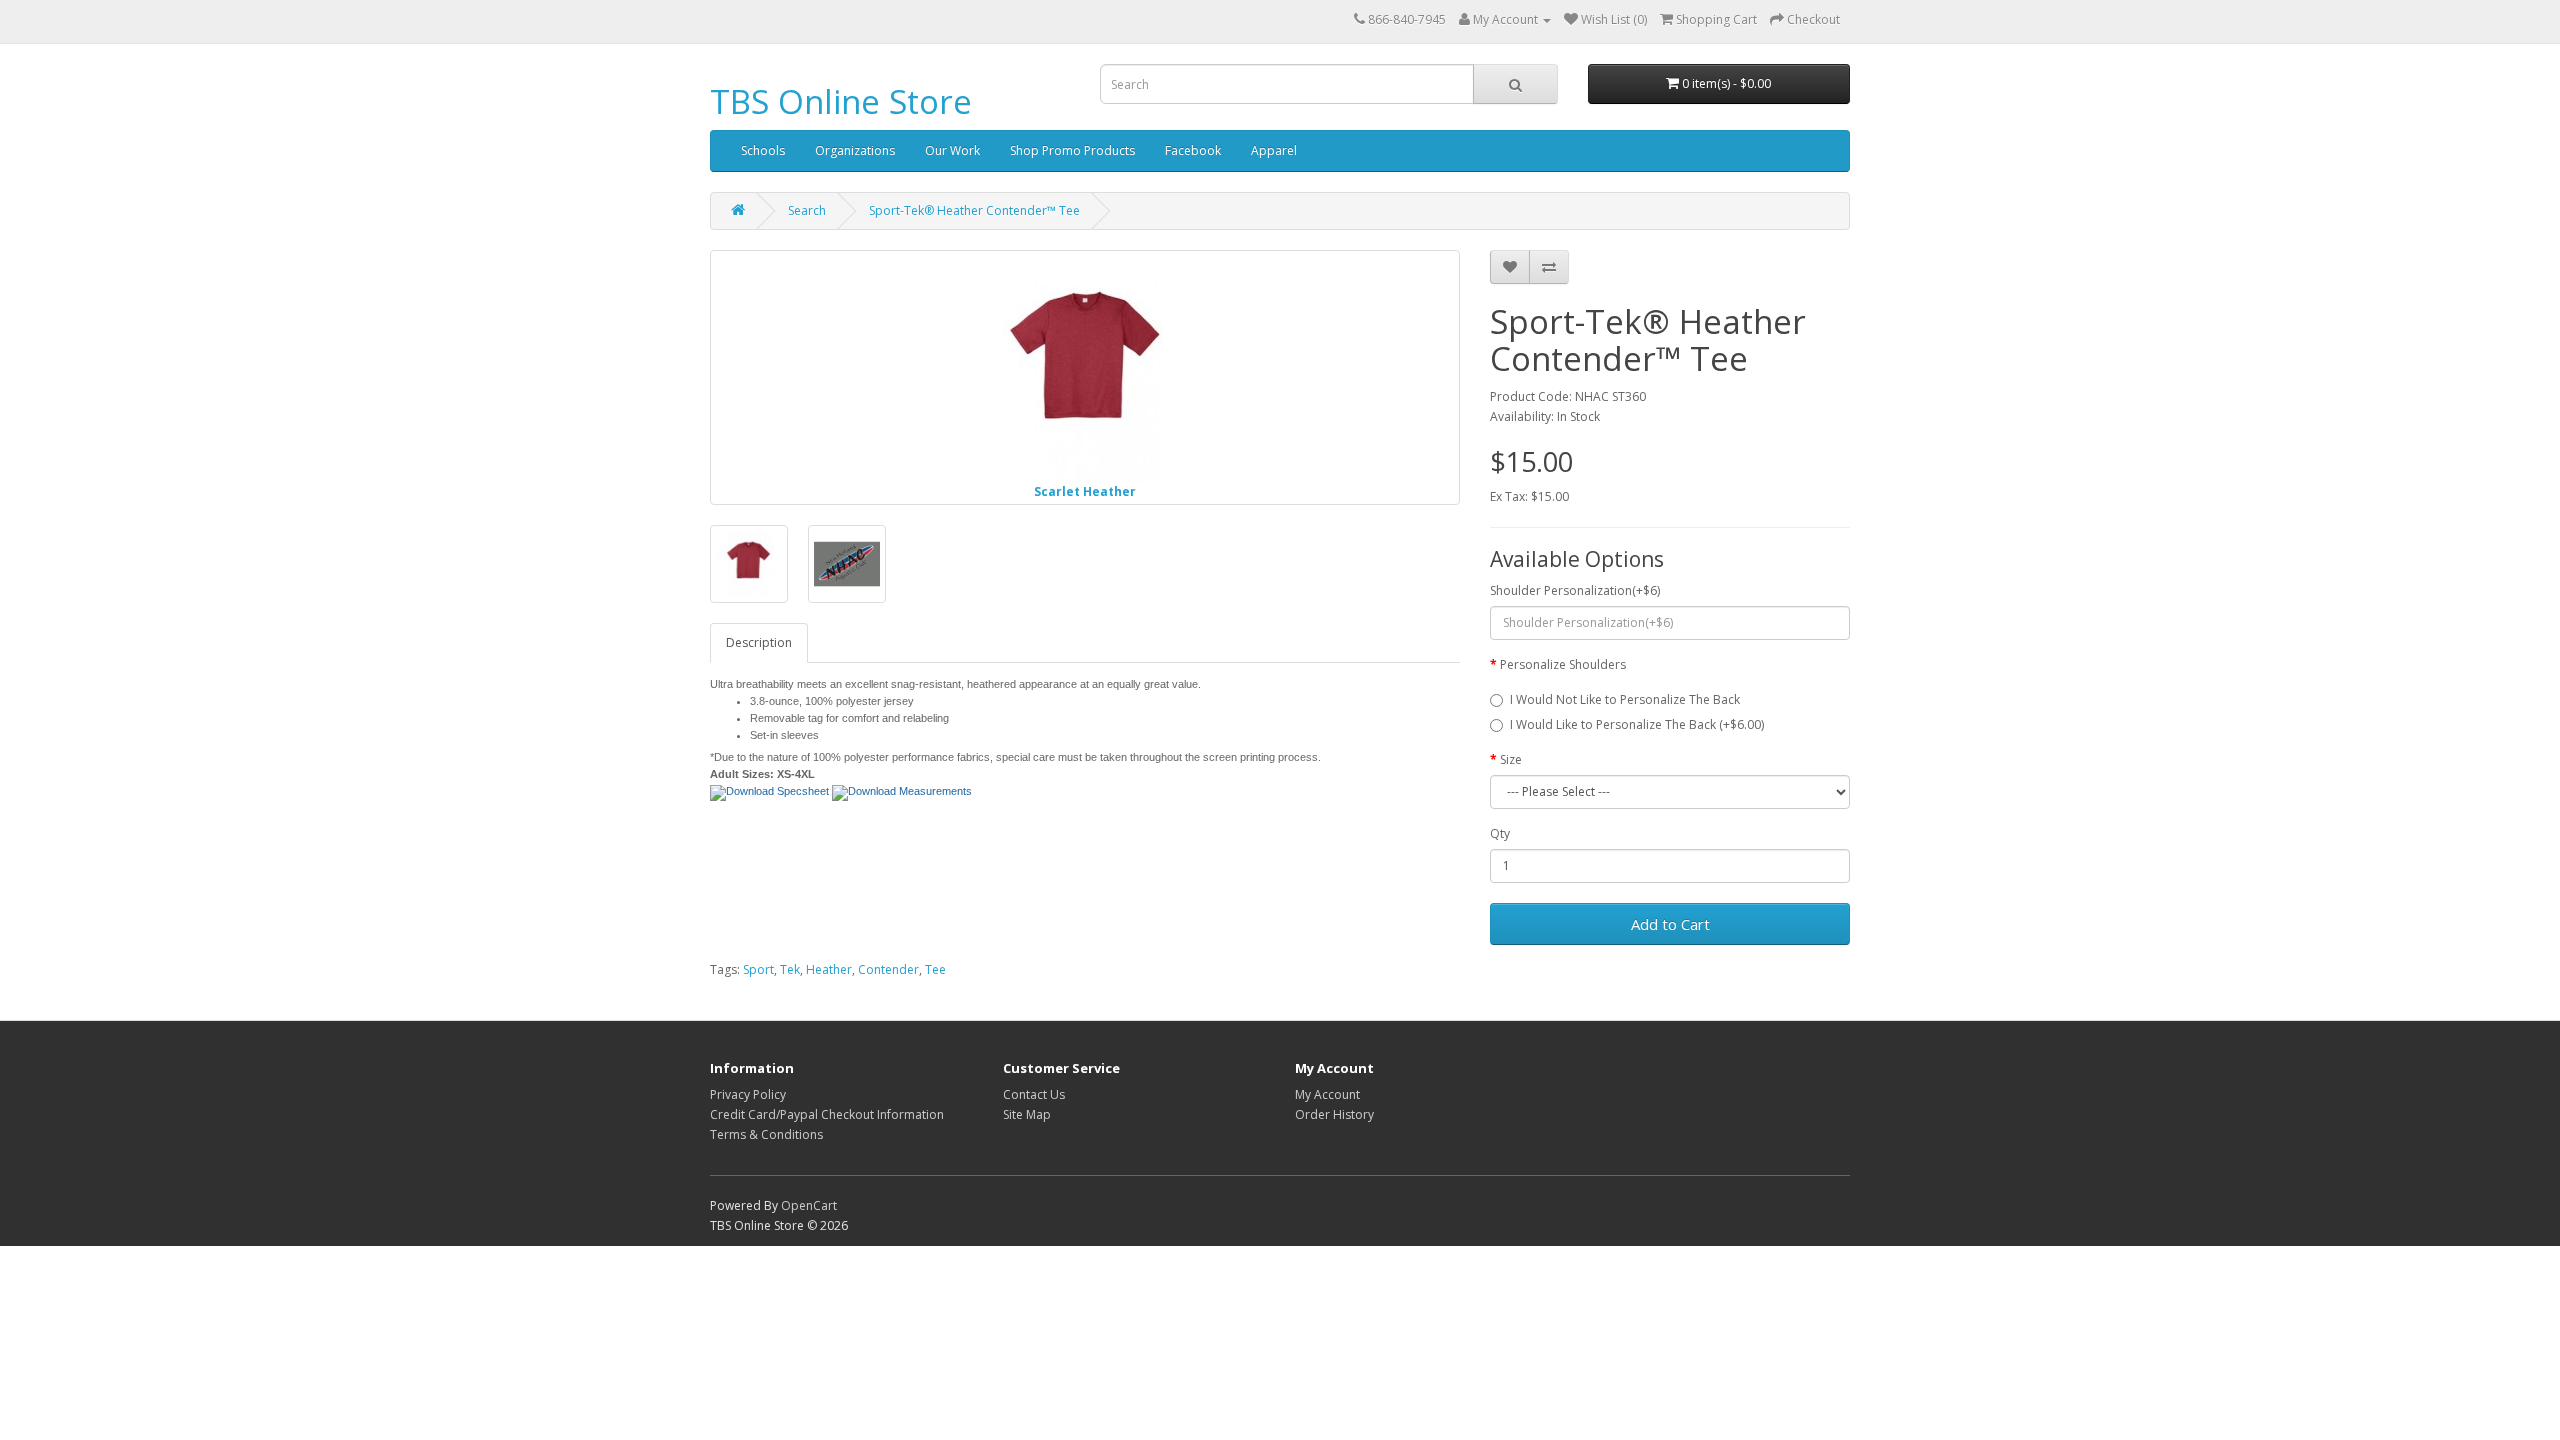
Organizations (855, 150)
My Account (1327, 1094)
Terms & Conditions (766, 1134)
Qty (1500, 833)
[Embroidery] (847, 564)
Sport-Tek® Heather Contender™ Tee (974, 210)
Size (1511, 759)
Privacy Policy (748, 1094)
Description (759, 642)
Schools (763, 150)
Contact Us (1034, 1094)
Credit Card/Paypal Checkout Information (827, 1114)
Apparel (1274, 150)
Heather (829, 969)
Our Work (952, 150)
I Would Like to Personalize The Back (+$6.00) (1637, 724)
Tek (790, 969)
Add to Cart (1670, 924)
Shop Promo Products (1072, 150)
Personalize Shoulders (1563, 664)
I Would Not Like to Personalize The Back (1625, 699)
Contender (888, 969)
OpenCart (809, 1205)
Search (807, 210)
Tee (935, 969)
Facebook (1193, 150)
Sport (758, 969)
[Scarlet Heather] (749, 564)
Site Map (1027, 1114)
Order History (1334, 1114)
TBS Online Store (841, 101)
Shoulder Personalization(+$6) (1575, 590)
